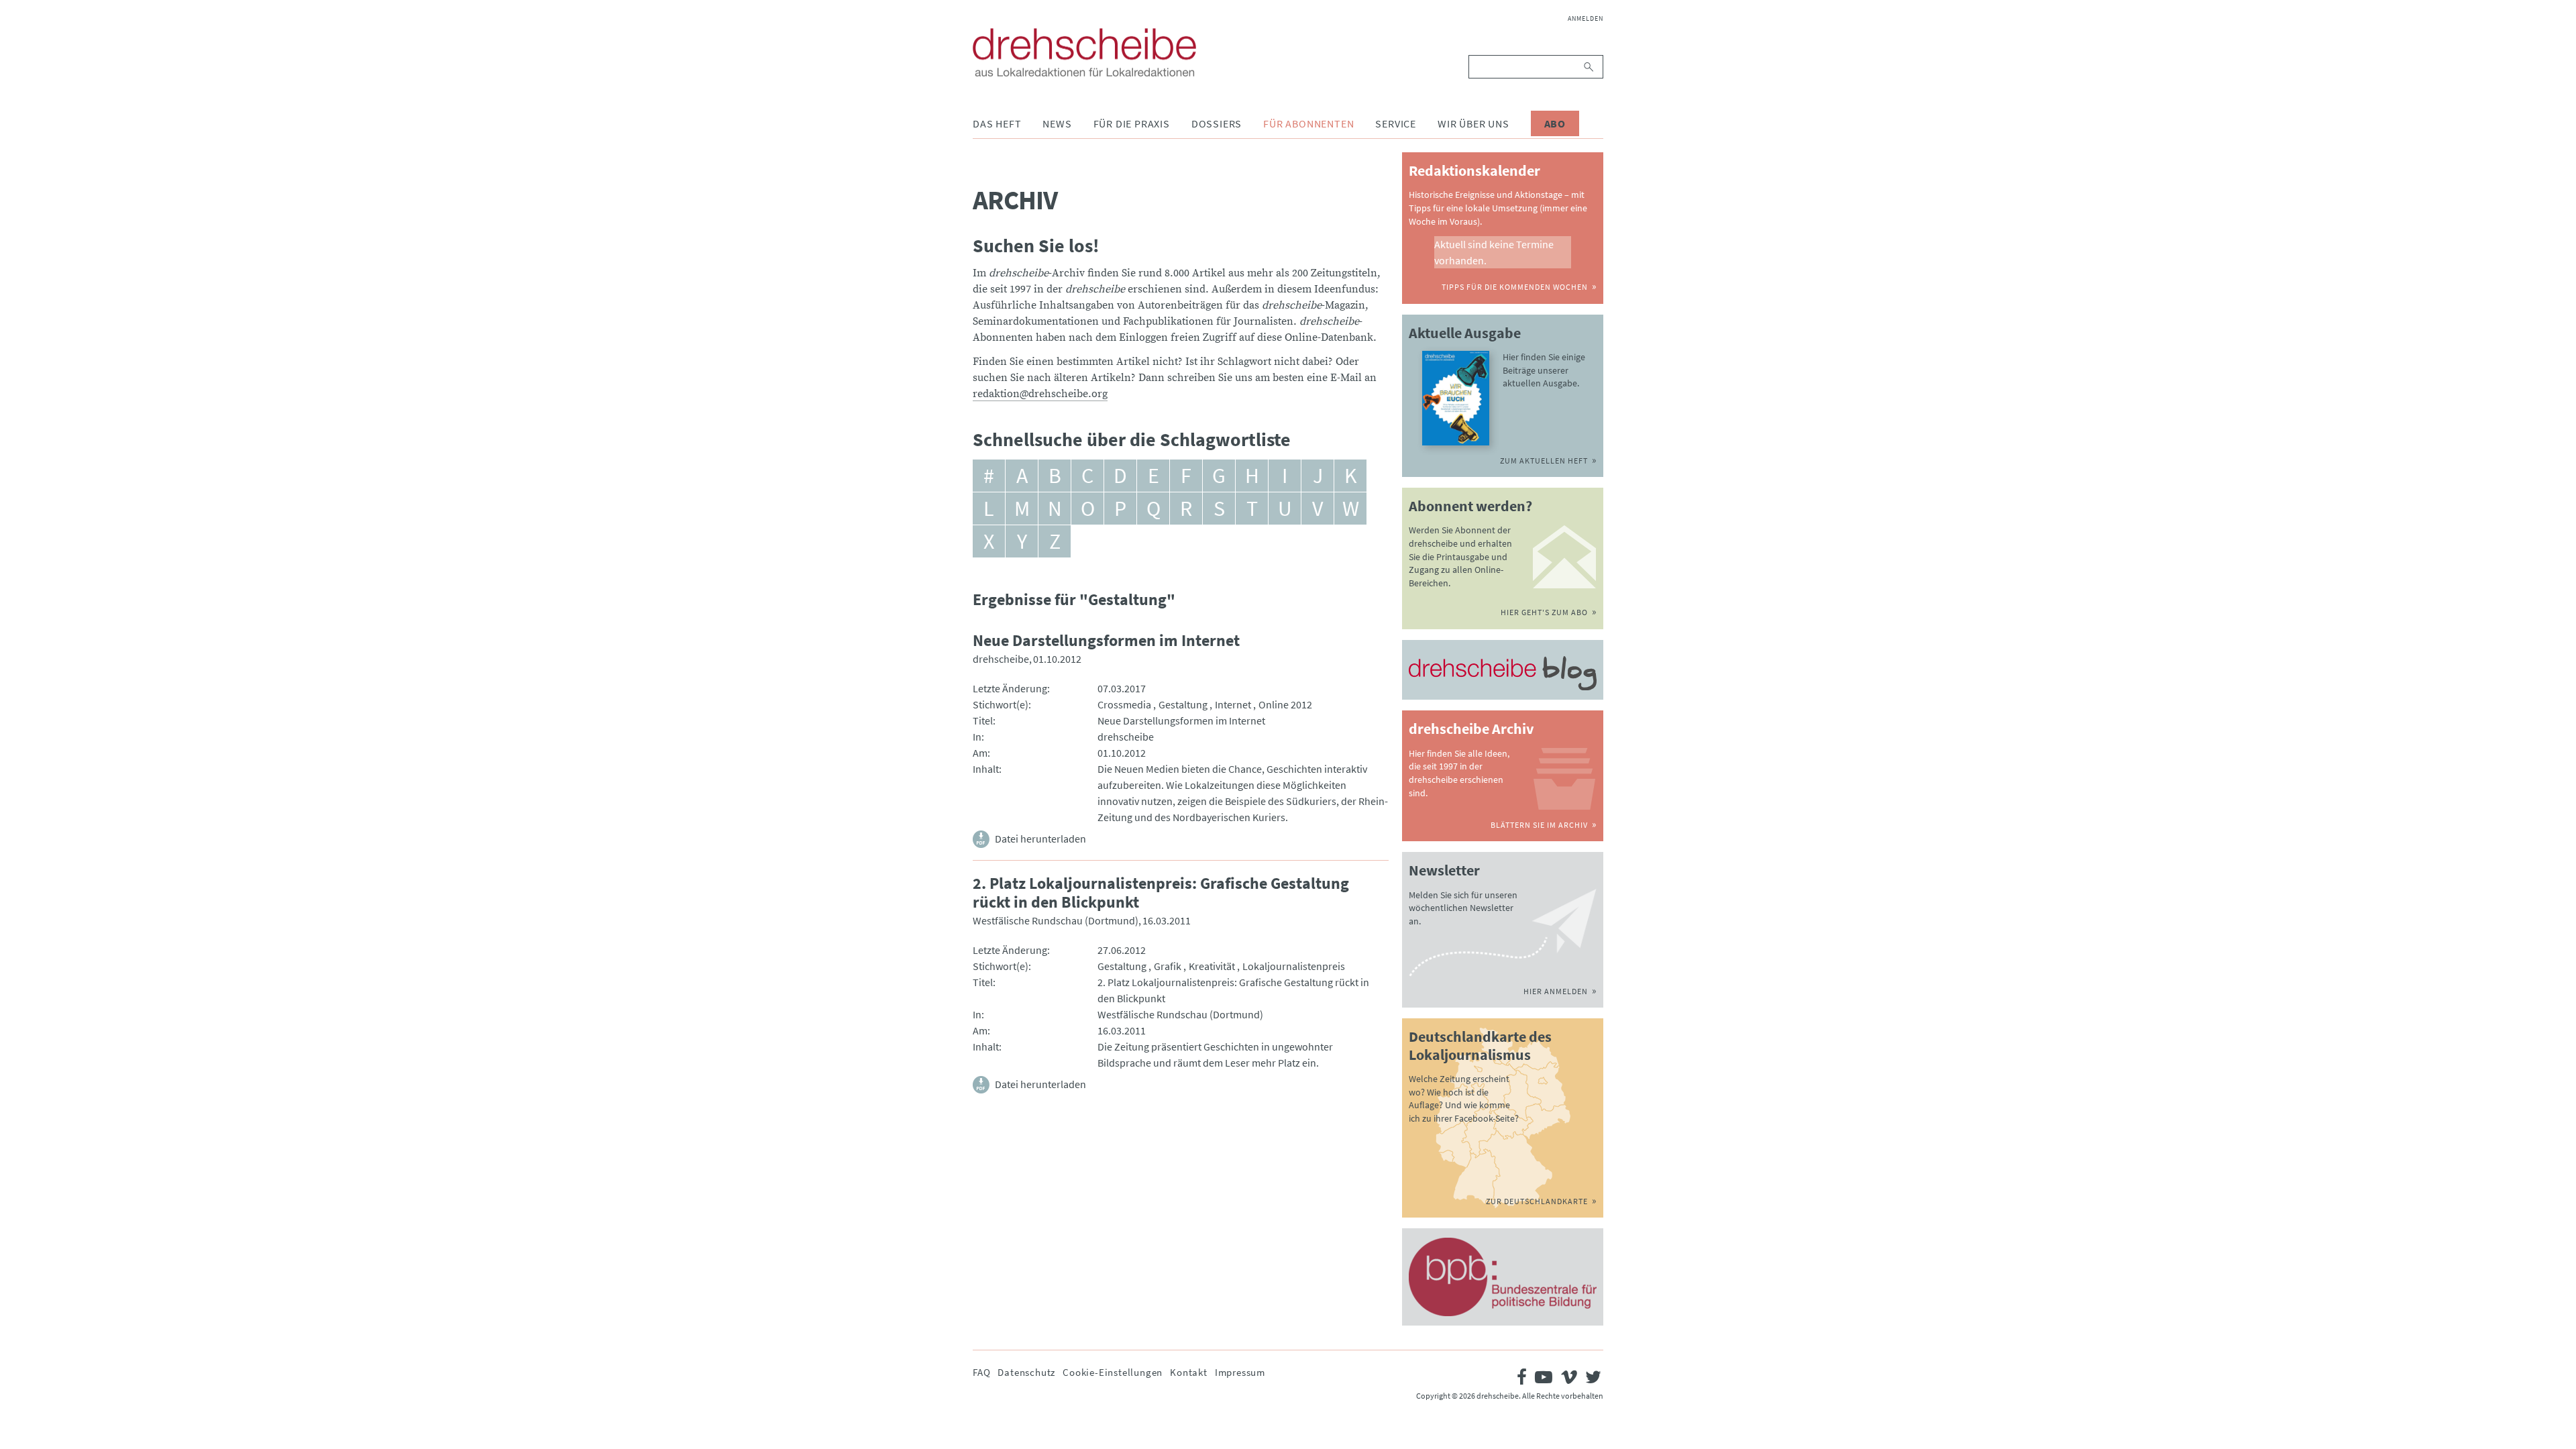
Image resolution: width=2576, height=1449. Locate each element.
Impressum (1240, 1372)
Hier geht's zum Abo (1544, 612)
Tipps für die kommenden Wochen (1515, 287)
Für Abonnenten (1308, 123)
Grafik (1168, 966)
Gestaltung (1183, 704)
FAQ (981, 1372)
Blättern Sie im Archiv (1539, 825)
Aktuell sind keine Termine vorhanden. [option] (1494, 252)
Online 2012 (1285, 704)
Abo (1555, 123)
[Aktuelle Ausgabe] (1456, 398)
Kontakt (1189, 1372)
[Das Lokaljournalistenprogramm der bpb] (1503, 1277)
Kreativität (1212, 966)
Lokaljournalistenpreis (1294, 966)
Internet (1233, 704)
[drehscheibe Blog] (1503, 674)
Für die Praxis (1132, 123)
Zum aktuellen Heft (1544, 461)
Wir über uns (1473, 123)
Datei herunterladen (1040, 839)
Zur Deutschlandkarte (1537, 1201)
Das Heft (997, 123)
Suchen (1590, 67)
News (1057, 123)
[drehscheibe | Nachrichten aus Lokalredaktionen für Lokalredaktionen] (1084, 52)
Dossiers (1217, 123)
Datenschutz (1026, 1372)
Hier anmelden (1556, 991)
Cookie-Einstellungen (1113, 1372)
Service (1396, 123)
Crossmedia (1124, 704)
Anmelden (1586, 18)
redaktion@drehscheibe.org (1040, 394)
